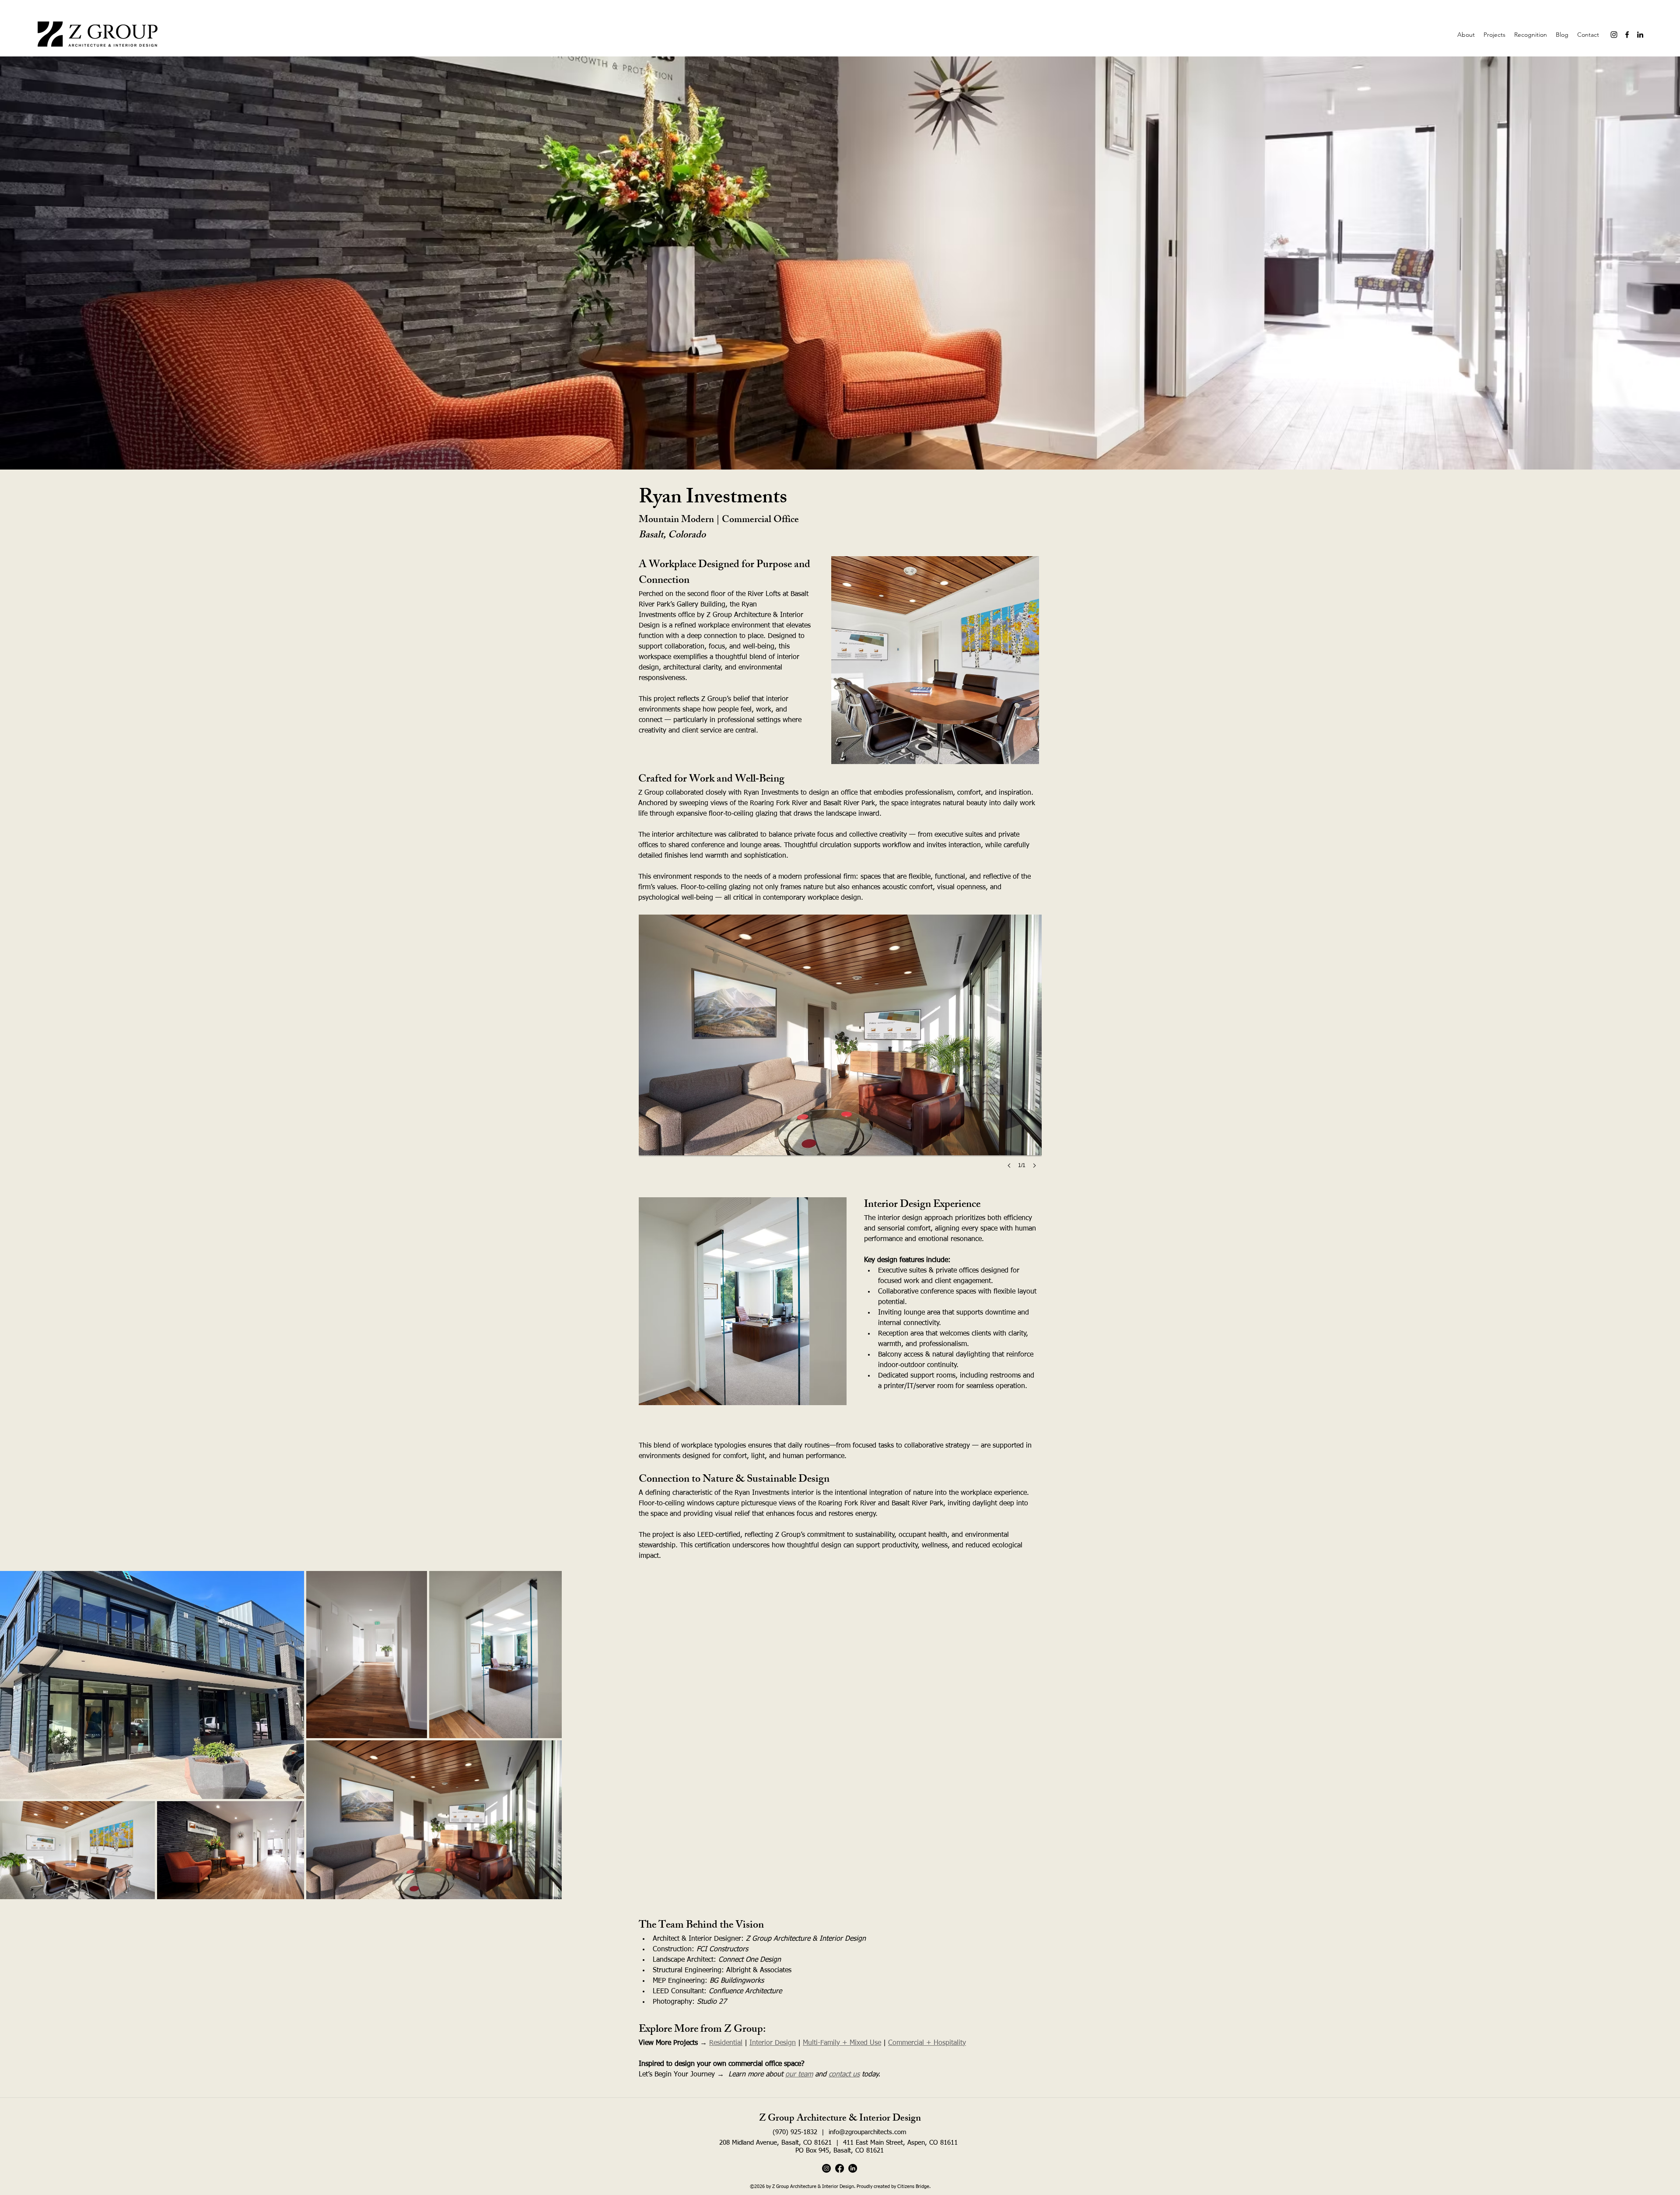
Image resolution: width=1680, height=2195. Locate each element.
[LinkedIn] (1640, 35)
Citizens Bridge (913, 2186)
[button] (840, 1050)
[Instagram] (1614, 35)
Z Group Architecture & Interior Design (840, 2119)
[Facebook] (1627, 35)
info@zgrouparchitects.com (868, 2132)
